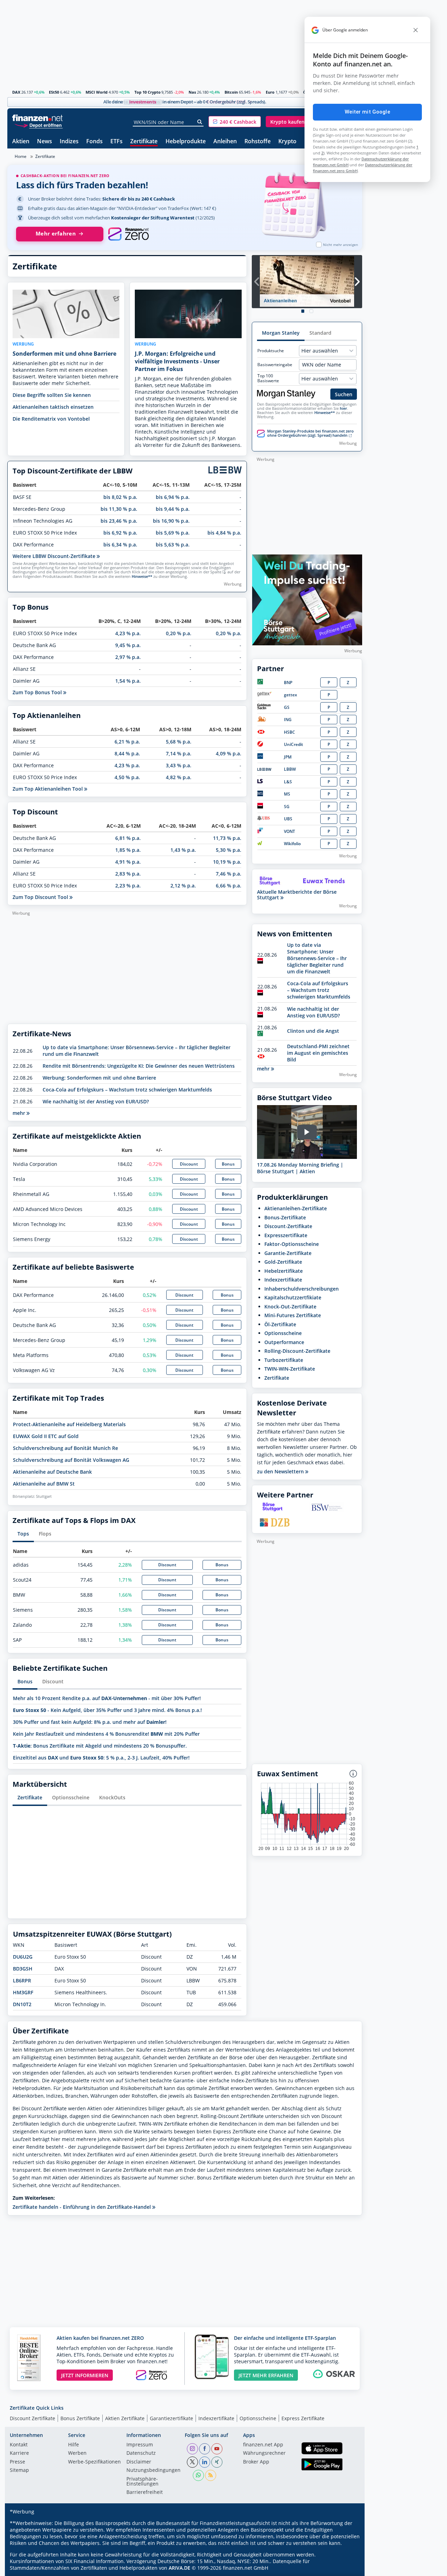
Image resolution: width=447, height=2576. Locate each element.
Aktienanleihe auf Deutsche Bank (52, 1472)
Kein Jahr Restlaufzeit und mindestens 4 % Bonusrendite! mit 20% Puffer (106, 1734)
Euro (270, 92)
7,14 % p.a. (179, 753)
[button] (235, 122)
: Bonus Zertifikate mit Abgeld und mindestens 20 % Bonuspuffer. (100, 1746)
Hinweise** (142, 576)
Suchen (344, 394)
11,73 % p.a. (227, 838)
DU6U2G (23, 1957)
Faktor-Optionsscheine (292, 1244)
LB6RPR (22, 1980)
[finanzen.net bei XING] (217, 2462)
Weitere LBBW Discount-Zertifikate (55, 556)
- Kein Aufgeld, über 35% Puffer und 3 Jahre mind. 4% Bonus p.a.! (107, 1710)
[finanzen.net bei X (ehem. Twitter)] (192, 2462)
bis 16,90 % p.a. (171, 521)
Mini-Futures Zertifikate (293, 1315)
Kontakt (19, 2445)
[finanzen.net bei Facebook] (205, 2449)
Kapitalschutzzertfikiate (293, 1297)
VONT (290, 831)
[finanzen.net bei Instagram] (192, 2449)
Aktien (21, 142)
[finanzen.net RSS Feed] (211, 2475)
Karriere (19, 2453)
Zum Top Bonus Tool (38, 692)
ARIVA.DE (179, 2568)
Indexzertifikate (283, 1280)
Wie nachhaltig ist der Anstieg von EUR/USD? (96, 1101)
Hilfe (74, 2445)
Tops (23, 1534)
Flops (45, 1534)
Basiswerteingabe (275, 365)
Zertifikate (144, 142)
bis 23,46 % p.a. (119, 521)
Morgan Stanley (281, 333)
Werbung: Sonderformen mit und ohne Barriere (99, 1078)
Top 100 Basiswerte (268, 378)
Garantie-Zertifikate (288, 1253)
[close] (416, 30)
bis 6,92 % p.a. (120, 533)
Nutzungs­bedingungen (153, 2470)
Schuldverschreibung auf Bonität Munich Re (65, 1448)
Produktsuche (271, 351)
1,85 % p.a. (128, 850)
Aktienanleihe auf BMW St (44, 1484)
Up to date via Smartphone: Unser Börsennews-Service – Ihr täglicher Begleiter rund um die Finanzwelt (317, 958)
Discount (189, 1164)
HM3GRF (23, 1992)
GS (287, 707)
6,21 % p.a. (127, 742)
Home (21, 156)
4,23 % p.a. (128, 633)
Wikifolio (292, 844)
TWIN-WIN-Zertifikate (290, 1369)
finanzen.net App (263, 2445)
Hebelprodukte (186, 142)
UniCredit (294, 744)
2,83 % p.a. (128, 874)
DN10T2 (22, 2004)
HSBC (290, 732)
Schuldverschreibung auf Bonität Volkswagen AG (71, 1460)
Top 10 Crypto (148, 92)
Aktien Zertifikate (125, 2418)
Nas (192, 92)
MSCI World (97, 92)
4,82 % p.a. (179, 777)
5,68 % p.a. (179, 742)
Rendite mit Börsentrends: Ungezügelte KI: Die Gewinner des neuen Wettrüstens (139, 1066)
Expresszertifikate (286, 1235)
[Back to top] (348, 2568)
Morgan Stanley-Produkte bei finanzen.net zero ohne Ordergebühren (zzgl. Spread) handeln (310, 433)
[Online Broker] (38, 125)
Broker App (256, 2462)
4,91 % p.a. (128, 862)
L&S (288, 782)
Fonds (94, 142)
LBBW (290, 769)
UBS (288, 819)
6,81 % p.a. (128, 838)
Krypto (287, 142)
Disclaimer (139, 2462)
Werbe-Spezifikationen (94, 2462)
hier (343, 408)
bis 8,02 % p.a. (120, 497)
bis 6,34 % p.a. (120, 545)
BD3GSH (23, 1969)
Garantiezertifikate (171, 2418)
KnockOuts (112, 1797)
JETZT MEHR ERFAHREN (266, 2375)
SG (287, 807)
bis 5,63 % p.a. (173, 545)
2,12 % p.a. (183, 886)
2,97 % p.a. (128, 657)
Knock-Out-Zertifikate (290, 1307)
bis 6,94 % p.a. (173, 497)
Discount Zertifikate (32, 2418)
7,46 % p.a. (229, 874)
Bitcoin (231, 92)
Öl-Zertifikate (280, 1324)
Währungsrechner (264, 2453)
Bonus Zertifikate (80, 2418)
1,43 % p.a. (183, 850)
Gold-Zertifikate (283, 1262)
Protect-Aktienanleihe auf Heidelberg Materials (69, 1424)
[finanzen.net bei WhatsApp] (198, 2475)
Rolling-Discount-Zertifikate (297, 1351)
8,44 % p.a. (127, 753)
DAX (16, 92)
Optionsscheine (71, 1797)
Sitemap (19, 2470)
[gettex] (264, 695)
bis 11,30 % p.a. (119, 509)
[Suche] (200, 122)
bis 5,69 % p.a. (173, 533)
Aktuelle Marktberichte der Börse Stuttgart (297, 895)
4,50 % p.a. (127, 777)
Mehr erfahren (56, 234)
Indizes (69, 142)
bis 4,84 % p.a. (224, 533)
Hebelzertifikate (284, 1271)
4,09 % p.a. (229, 753)
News (45, 142)
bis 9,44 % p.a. (173, 509)
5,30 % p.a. (229, 850)
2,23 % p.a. (128, 886)
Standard (320, 333)
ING (288, 720)
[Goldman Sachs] (265, 708)
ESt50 (54, 92)
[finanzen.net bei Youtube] (217, 2449)
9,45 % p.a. (128, 645)
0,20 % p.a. (179, 633)
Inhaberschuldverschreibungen (302, 1289)
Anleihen (225, 142)
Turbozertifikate (284, 1360)
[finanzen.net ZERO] (128, 234)
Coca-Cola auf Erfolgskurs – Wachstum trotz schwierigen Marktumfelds (127, 1090)
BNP (288, 683)
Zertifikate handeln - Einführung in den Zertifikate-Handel (82, 2207)
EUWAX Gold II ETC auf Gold (46, 1436)
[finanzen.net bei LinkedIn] (205, 2462)
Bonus (228, 1164)
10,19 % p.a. (227, 862)
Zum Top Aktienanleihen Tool (48, 789)
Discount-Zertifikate (288, 1226)
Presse (17, 2462)
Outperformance (284, 1342)
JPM (288, 757)
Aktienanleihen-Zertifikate (296, 1208)
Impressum (140, 2445)
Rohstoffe (258, 142)
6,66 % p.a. (229, 886)
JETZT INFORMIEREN (85, 2375)
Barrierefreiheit (145, 2492)
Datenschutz (141, 2453)
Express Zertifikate (303, 2418)
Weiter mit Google (367, 112)
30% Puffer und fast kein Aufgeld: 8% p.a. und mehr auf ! (90, 1722)
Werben (77, 2453)
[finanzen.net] (38, 118)
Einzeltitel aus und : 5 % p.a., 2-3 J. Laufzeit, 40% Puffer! (101, 1758)
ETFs (116, 142)
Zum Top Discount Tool (41, 897)
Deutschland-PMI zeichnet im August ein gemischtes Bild (318, 1053)
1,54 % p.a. (128, 681)
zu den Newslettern (281, 1472)
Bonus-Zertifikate (285, 1217)
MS (287, 794)
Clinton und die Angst (313, 1031)
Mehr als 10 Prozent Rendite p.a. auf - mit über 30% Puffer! (107, 1698)
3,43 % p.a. (179, 765)
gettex (291, 695)
